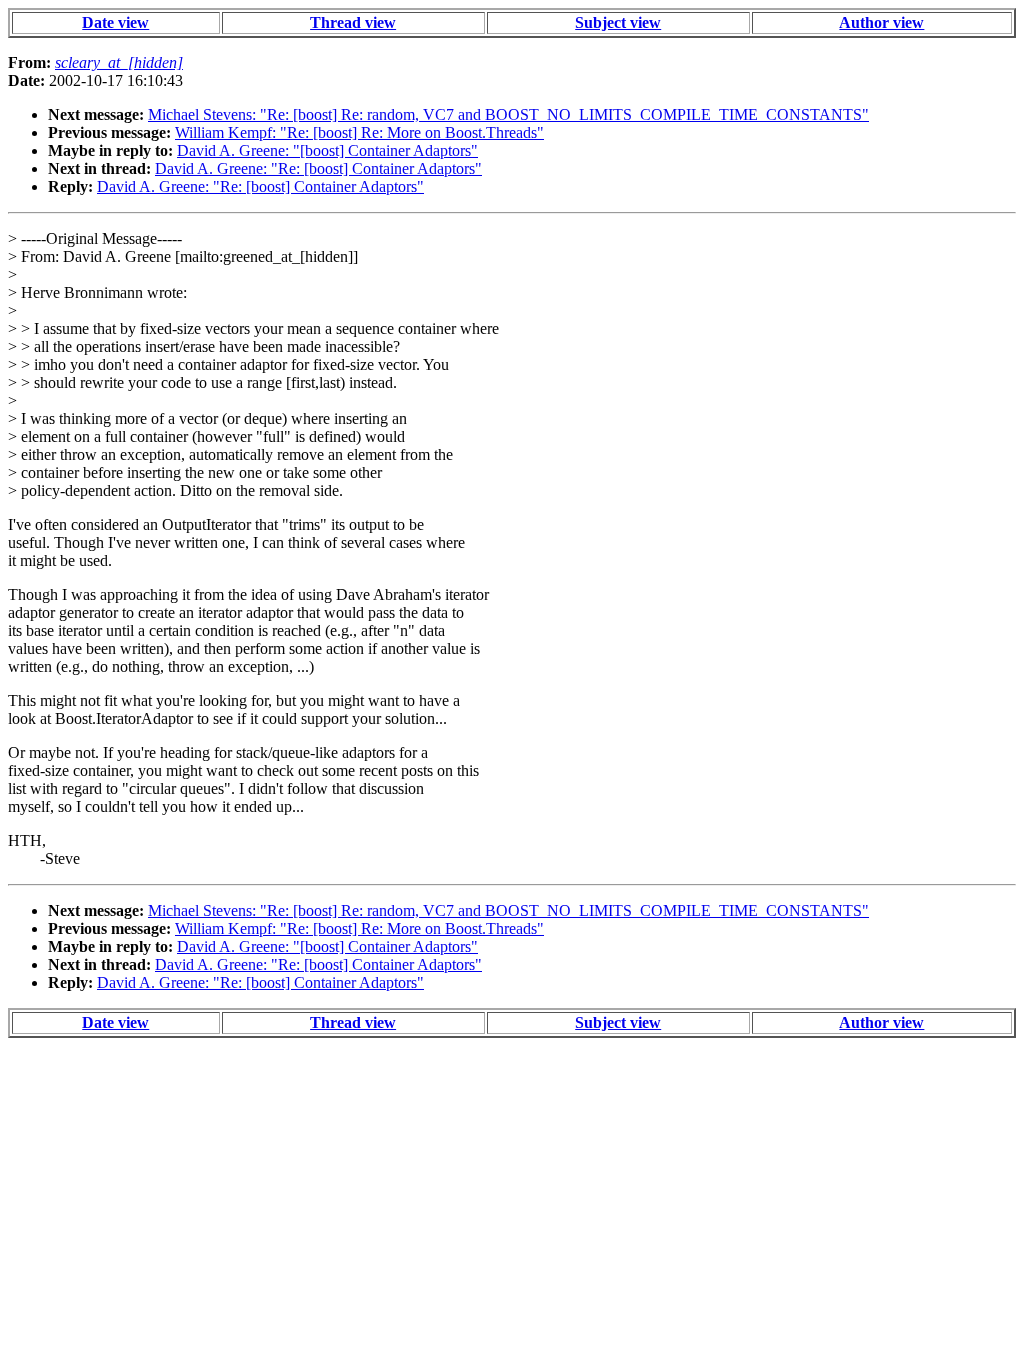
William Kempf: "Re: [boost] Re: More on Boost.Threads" (359, 132)
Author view (881, 22)
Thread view (353, 22)
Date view (115, 22)
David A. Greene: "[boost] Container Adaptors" (327, 150)
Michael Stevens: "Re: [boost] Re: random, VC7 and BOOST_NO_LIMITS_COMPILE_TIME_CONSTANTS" (508, 114)
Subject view (618, 22)
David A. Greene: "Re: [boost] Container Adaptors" (318, 168)
